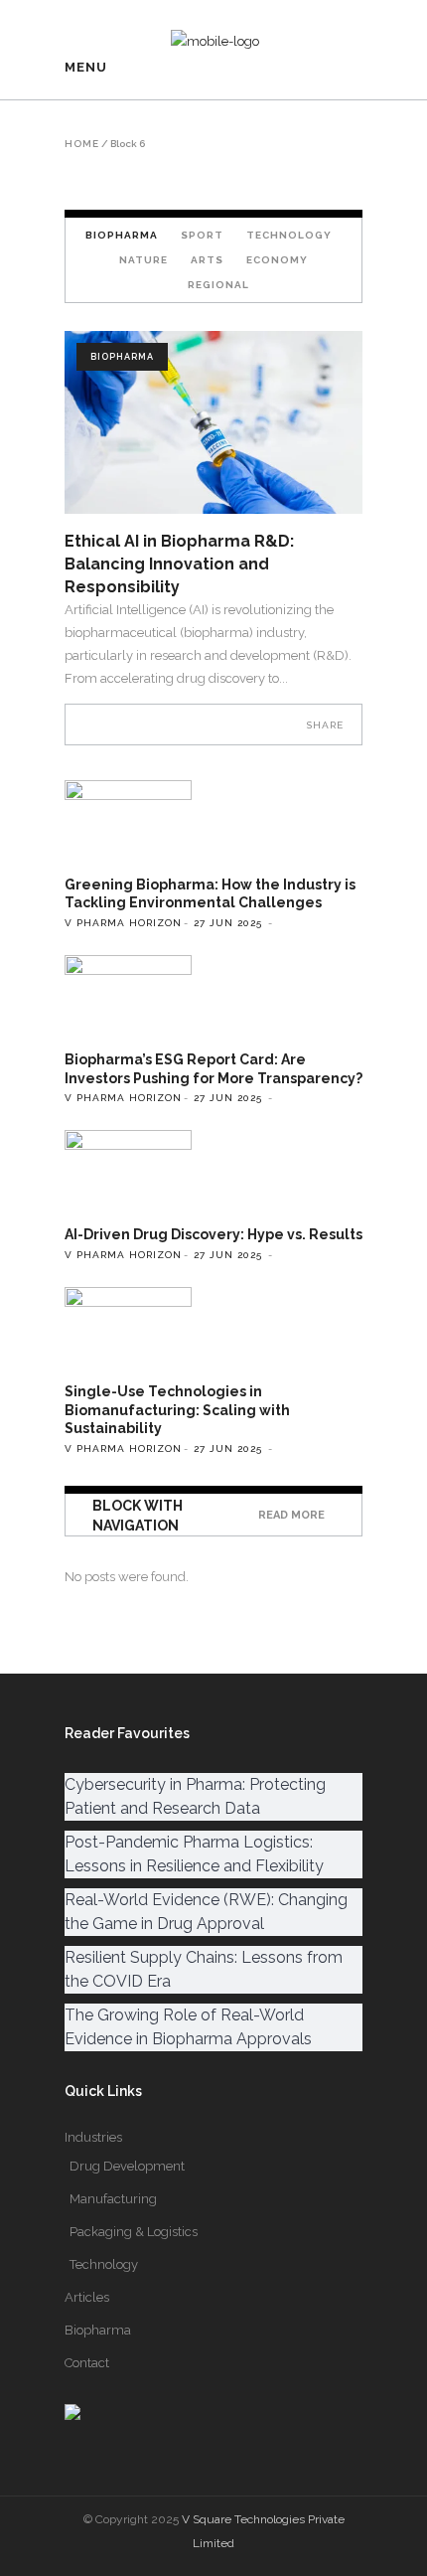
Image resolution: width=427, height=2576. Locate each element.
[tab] (122, 235)
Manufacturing (113, 2199)
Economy (277, 260)
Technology (289, 235)
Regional (218, 285)
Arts (207, 260)
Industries (93, 2137)
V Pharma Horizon (123, 923)
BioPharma (122, 235)
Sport (202, 235)
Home (82, 144)
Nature (143, 260)
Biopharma (122, 357)
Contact (87, 2363)
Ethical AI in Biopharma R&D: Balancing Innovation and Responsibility (179, 564)
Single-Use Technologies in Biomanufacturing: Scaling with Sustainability (177, 1410)
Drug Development (127, 2166)
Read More (291, 1515)
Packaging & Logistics (134, 2232)
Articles (87, 2297)
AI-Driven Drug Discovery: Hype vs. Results (213, 1234)
